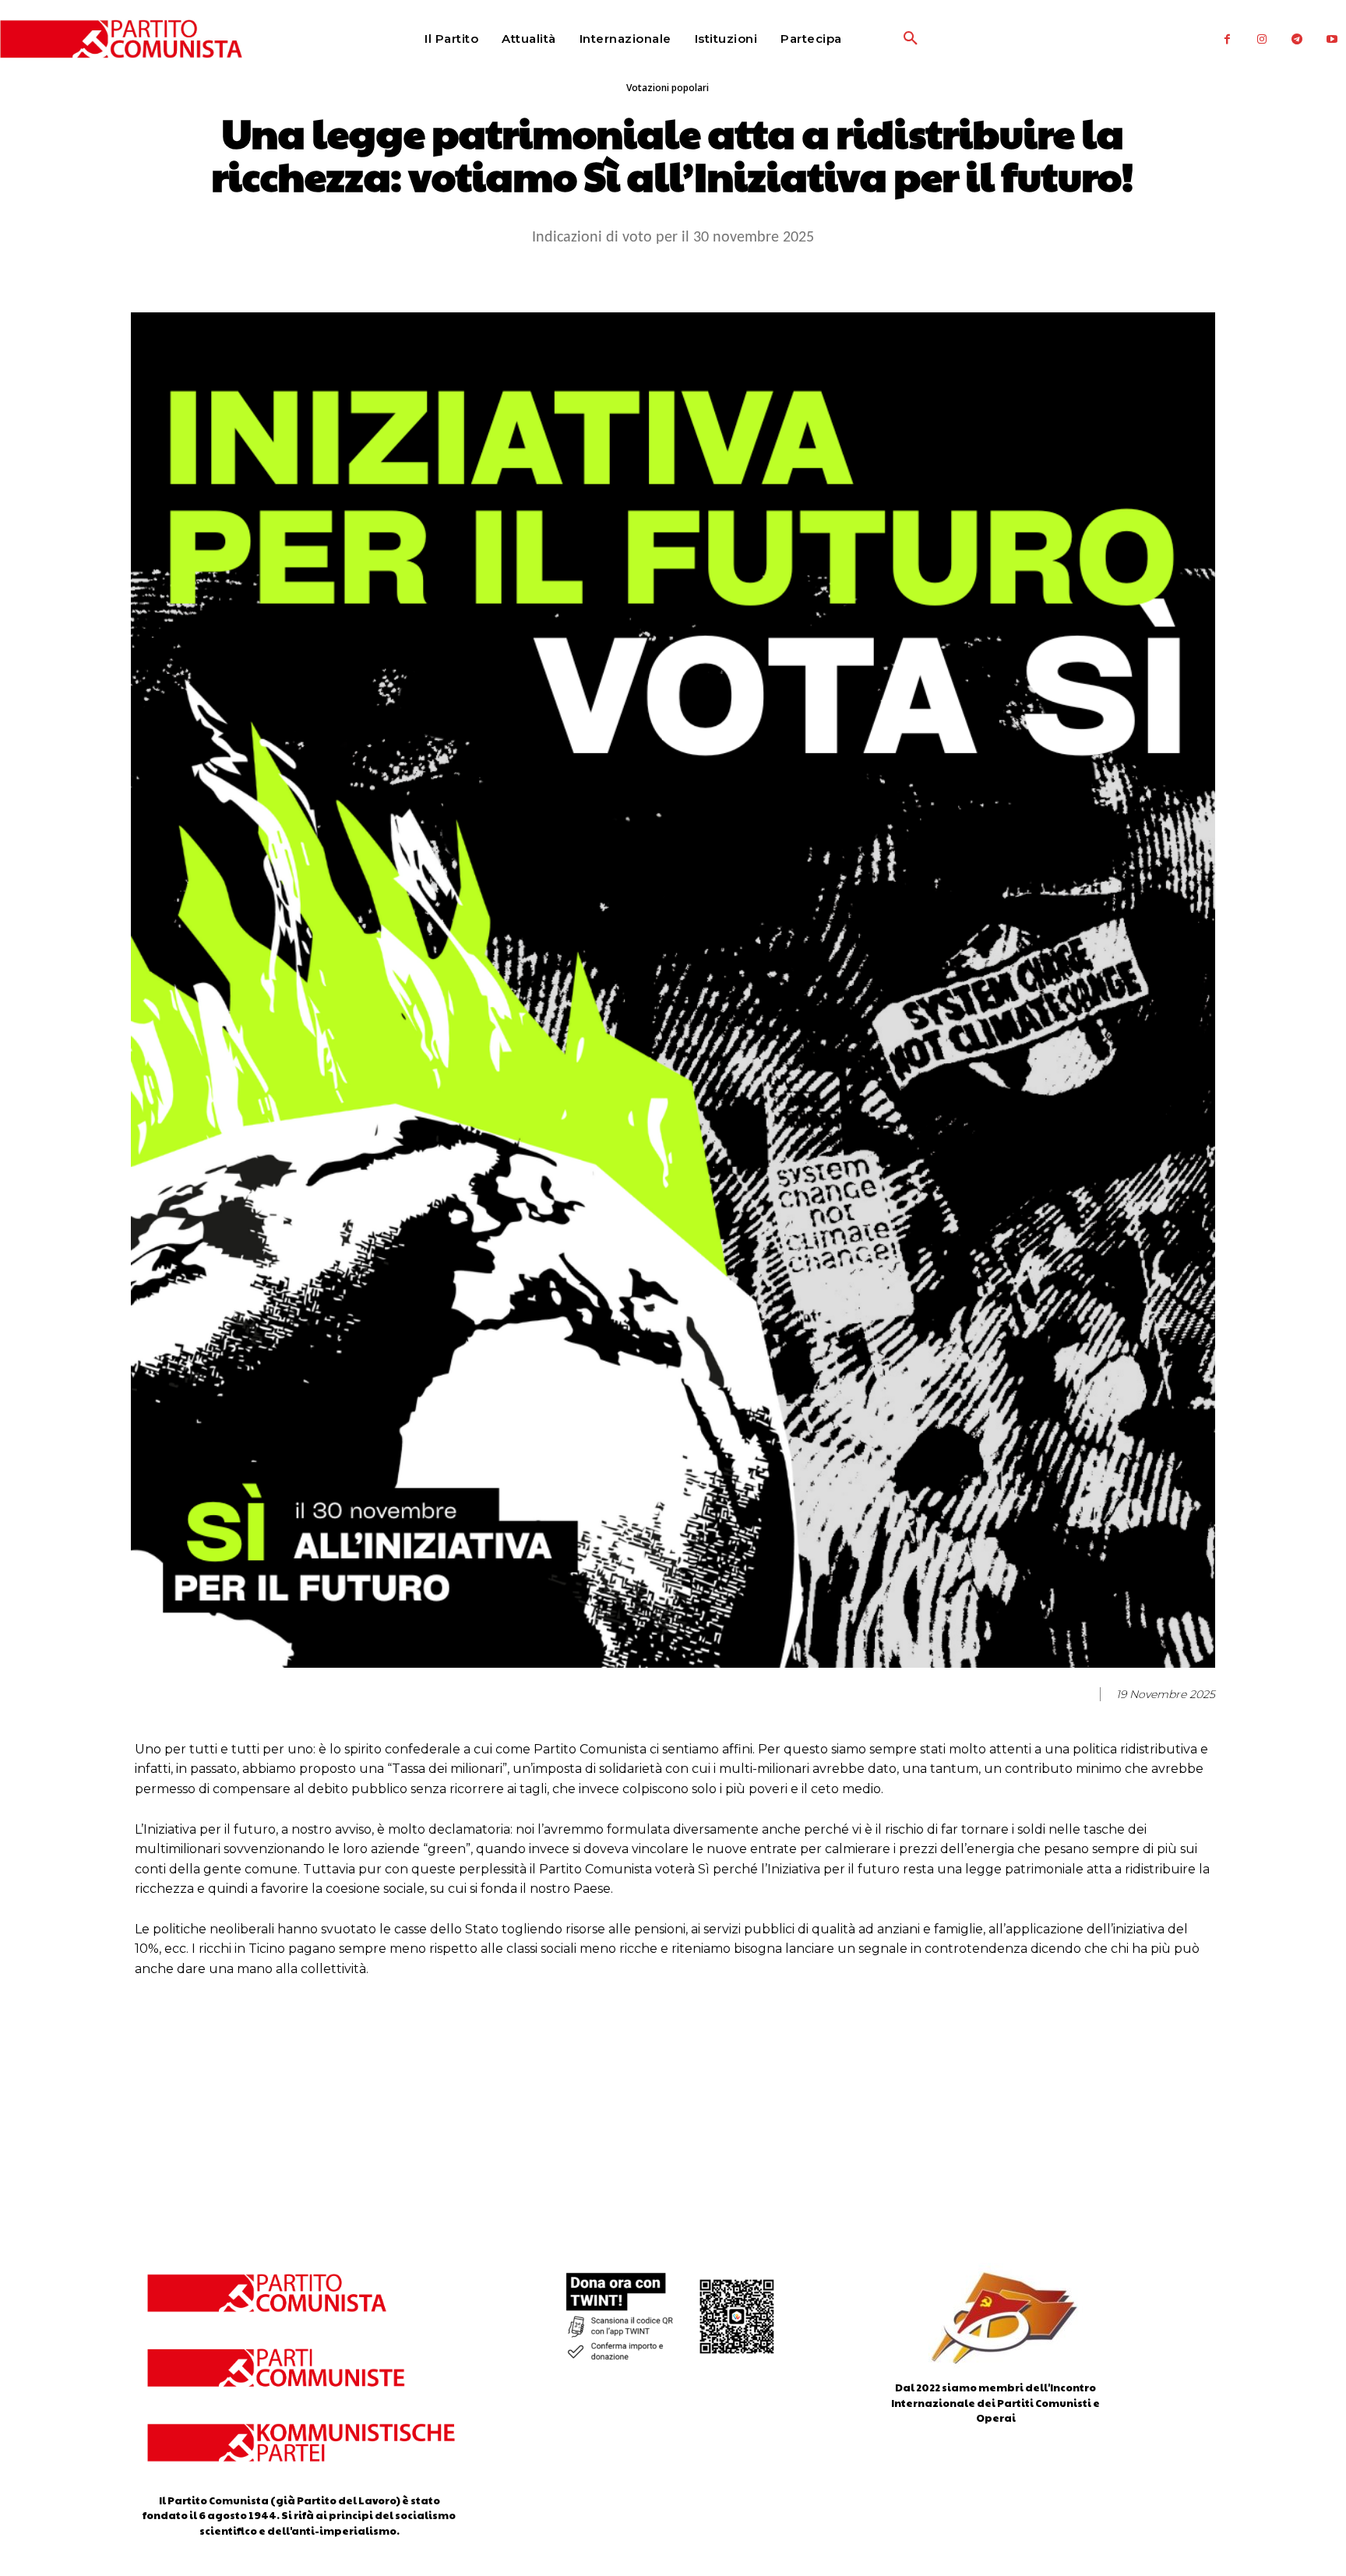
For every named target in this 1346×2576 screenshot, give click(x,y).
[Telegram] (1297, 39)
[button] (873, 39)
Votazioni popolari (668, 88)
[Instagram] (1262, 39)
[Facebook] (1227, 39)
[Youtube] (1332, 39)
